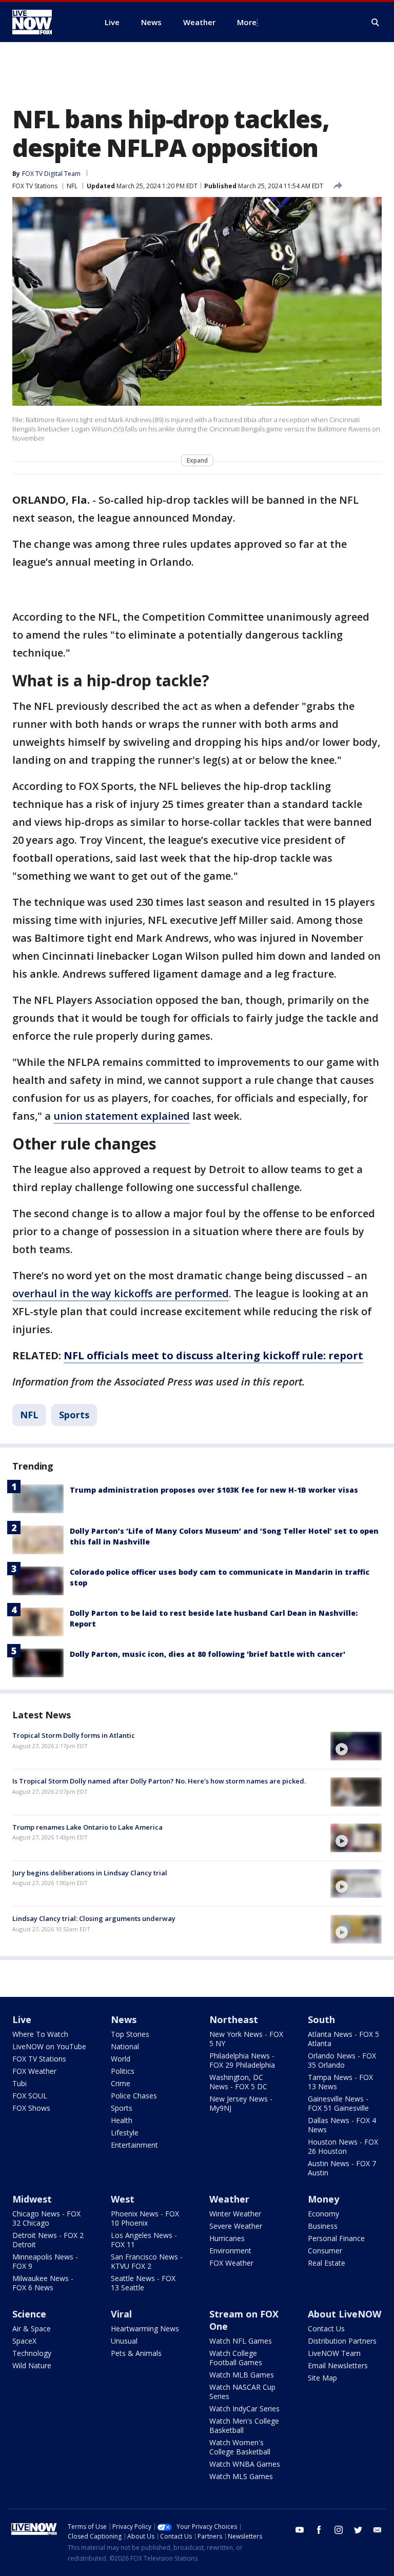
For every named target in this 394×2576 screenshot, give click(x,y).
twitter (358, 2530)
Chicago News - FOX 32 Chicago (46, 2218)
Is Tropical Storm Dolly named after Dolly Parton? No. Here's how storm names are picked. (159, 1781)
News (124, 2019)
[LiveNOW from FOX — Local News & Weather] (46, 22)
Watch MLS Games (241, 2476)
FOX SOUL (30, 2096)
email (378, 2530)
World (121, 2059)
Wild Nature (32, 2365)
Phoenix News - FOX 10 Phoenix (145, 2218)
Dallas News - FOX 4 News (342, 2125)
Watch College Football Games (236, 2358)
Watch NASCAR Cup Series (242, 2392)
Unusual (124, 2341)
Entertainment (134, 2145)
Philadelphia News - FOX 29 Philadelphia (242, 2060)
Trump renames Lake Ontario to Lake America (87, 1827)
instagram (339, 2530)
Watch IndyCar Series (244, 2409)
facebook (319, 2530)
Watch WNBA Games (245, 2464)
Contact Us (326, 2329)
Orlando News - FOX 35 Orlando (342, 2060)
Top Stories (130, 2034)
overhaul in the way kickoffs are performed (121, 1293)
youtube (300, 2530)
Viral (121, 2314)
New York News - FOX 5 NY (246, 2039)
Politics (123, 2071)
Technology (32, 2353)
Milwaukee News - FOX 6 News (43, 2283)
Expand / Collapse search (376, 23)
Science (29, 2314)
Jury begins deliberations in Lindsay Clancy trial (90, 1873)
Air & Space (32, 2329)
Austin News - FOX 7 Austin (342, 2168)
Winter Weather (235, 2214)
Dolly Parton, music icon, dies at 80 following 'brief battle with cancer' (208, 1654)
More (247, 22)
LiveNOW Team (334, 2353)
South (321, 2019)
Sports (74, 1415)
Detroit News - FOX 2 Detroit (48, 2240)
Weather (229, 2199)
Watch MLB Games (242, 2375)
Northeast (234, 2019)
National (125, 2046)
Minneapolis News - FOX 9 (45, 2261)
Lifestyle (125, 2133)
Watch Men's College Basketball (244, 2425)
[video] (356, 1746)
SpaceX (24, 2341)
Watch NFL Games (241, 2341)
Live (22, 2019)
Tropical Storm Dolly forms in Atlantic (74, 1735)
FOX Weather (34, 2071)
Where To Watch (40, 2034)
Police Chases (134, 2096)
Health (122, 2120)
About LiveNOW (344, 2314)
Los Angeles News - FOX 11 (144, 2240)
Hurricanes (227, 2238)
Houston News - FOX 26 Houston (343, 2146)
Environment (230, 2251)
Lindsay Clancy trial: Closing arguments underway (94, 1918)
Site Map (322, 2378)
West (123, 2199)
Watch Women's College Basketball (240, 2447)
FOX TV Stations (35, 186)
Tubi (19, 2083)
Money (323, 2199)
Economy (323, 2214)
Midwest (32, 2199)
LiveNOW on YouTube (49, 2046)
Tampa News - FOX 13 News (340, 2082)
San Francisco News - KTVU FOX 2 (147, 2261)
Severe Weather (236, 2226)
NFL (72, 186)
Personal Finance (336, 2238)
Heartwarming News (145, 2329)
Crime (121, 2083)
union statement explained (122, 1116)
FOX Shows (31, 2108)
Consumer (325, 2251)
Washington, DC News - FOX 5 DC (238, 2082)
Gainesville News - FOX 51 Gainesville (338, 2103)
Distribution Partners (342, 2341)
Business (323, 2226)
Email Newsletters (338, 2365)
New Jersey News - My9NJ (241, 2103)
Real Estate (327, 2263)
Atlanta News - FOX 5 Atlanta (343, 2039)
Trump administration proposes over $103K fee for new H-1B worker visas (214, 1490)
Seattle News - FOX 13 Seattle (143, 2283)
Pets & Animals (136, 2353)
